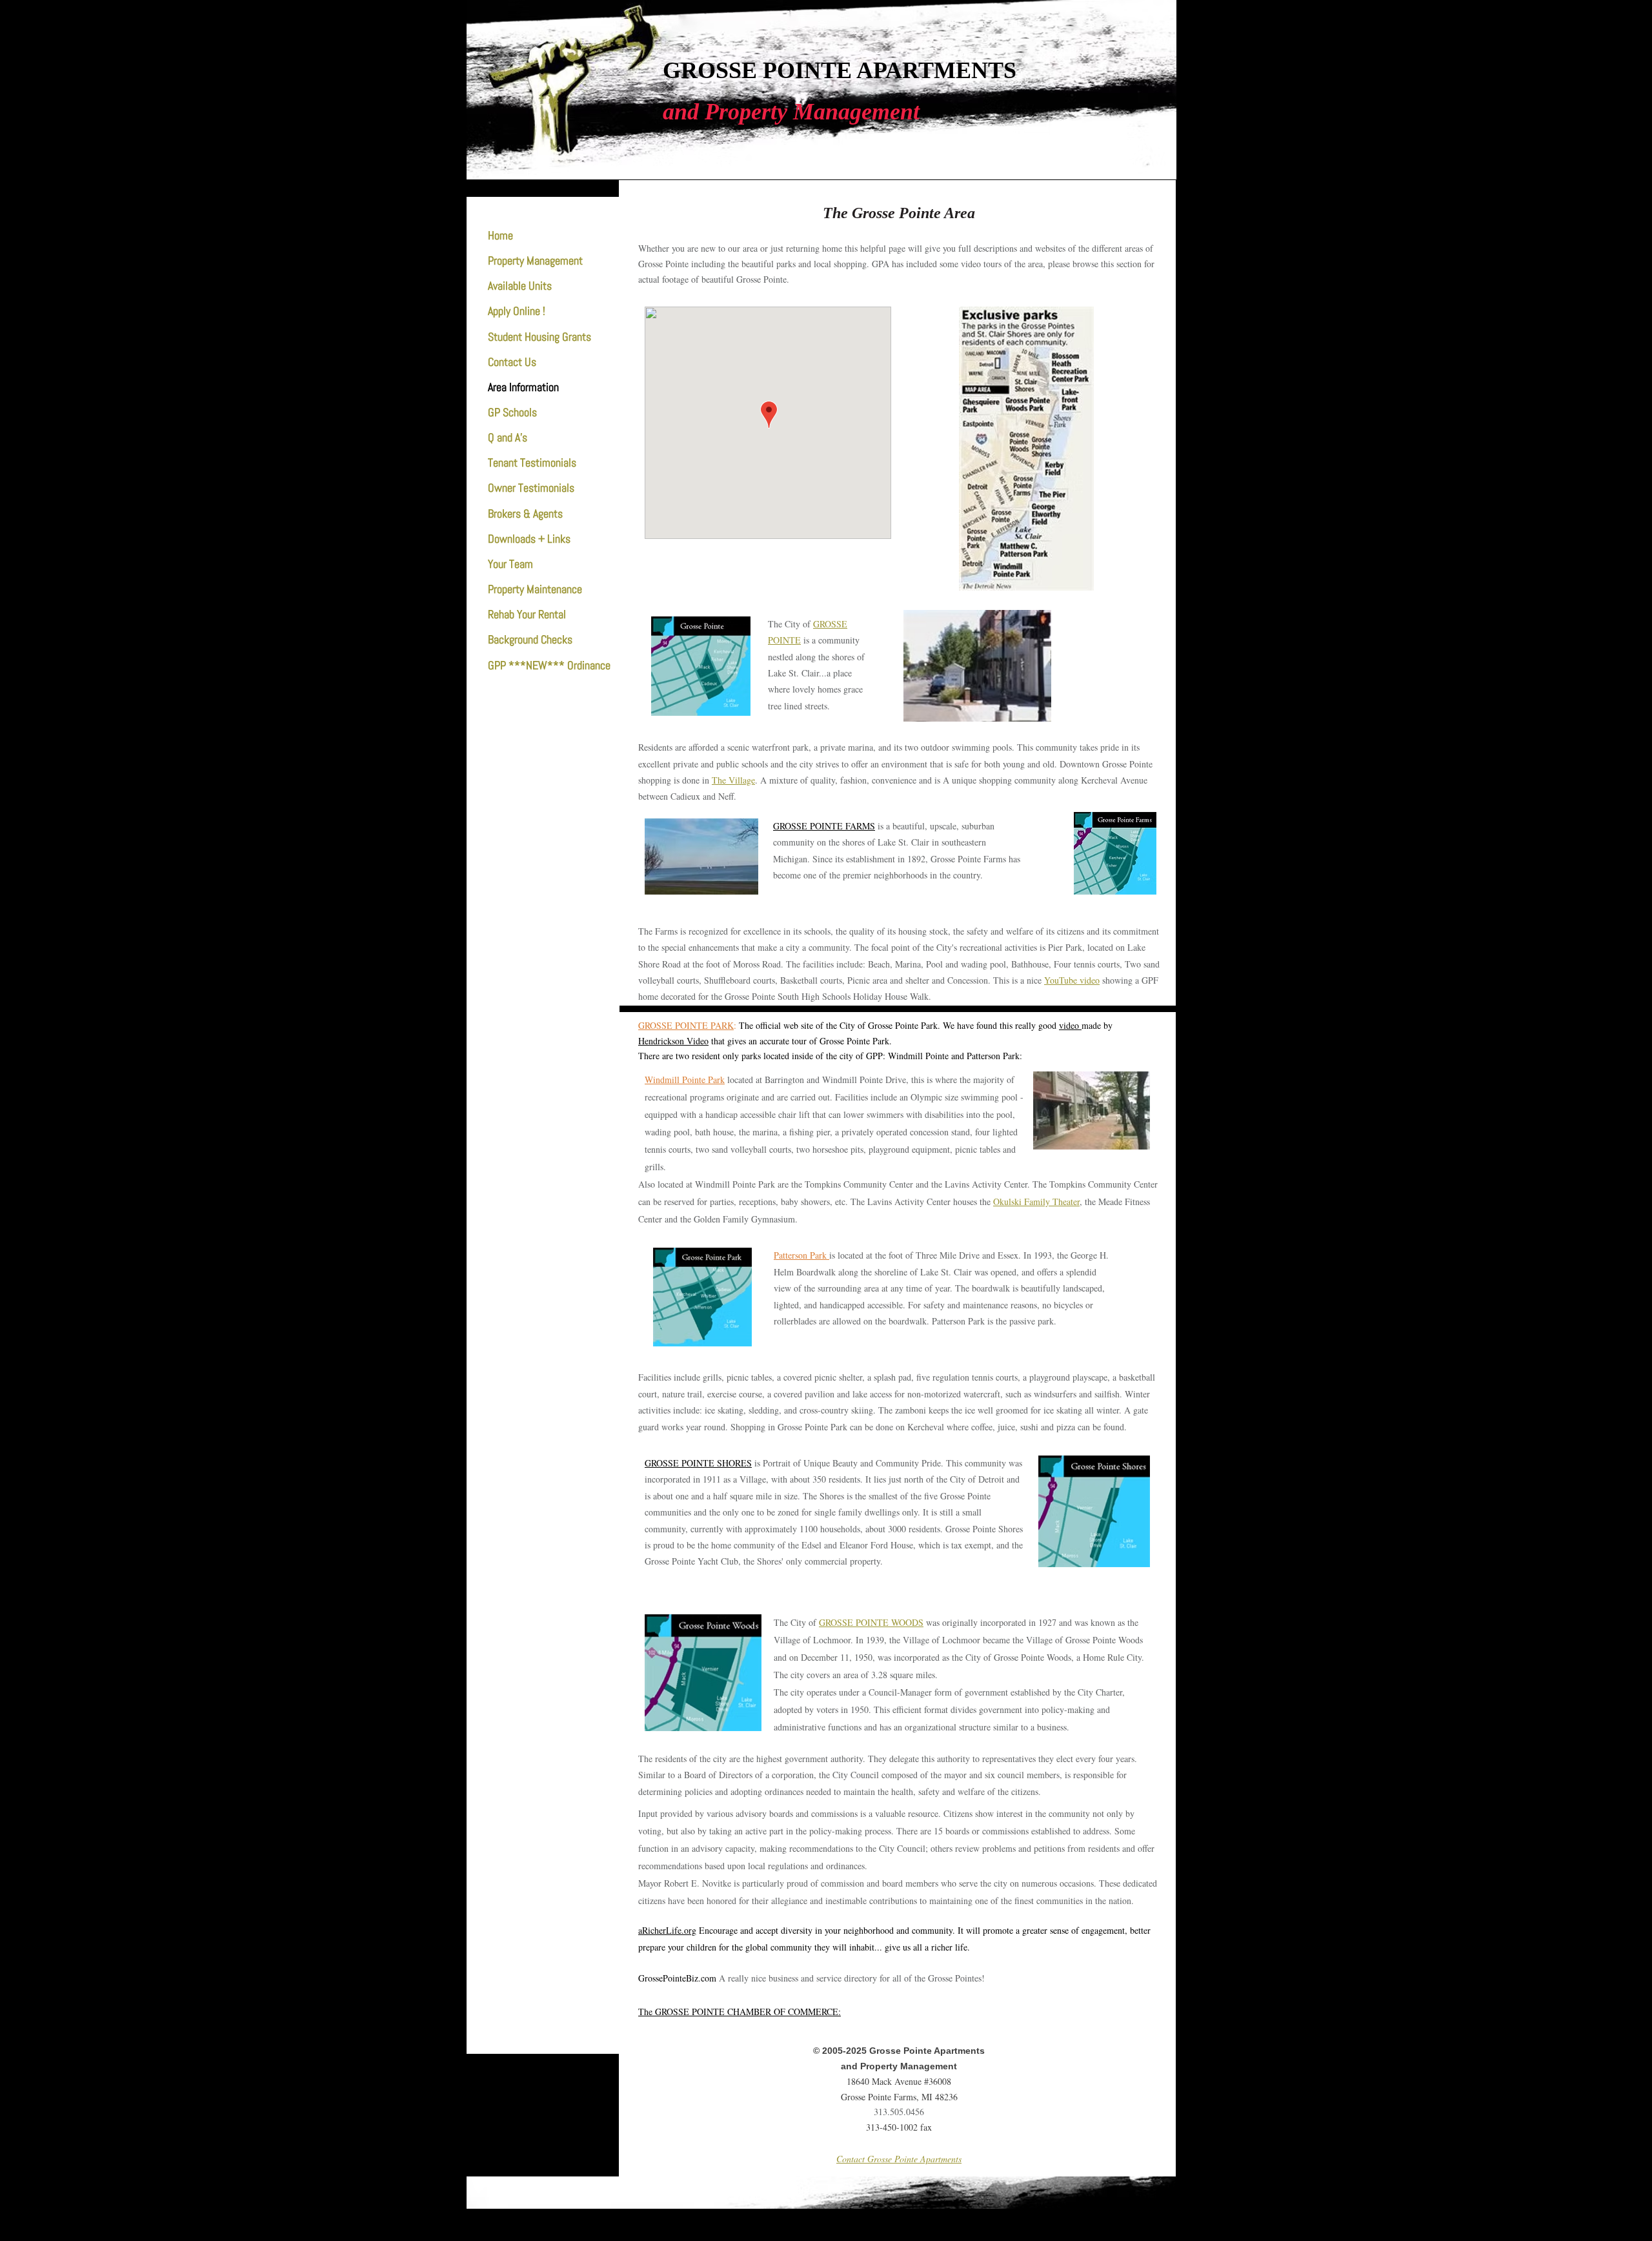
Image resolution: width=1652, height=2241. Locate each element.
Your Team (510, 564)
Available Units (520, 286)
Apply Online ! (517, 311)
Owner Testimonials (531, 488)
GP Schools (512, 412)
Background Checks (530, 639)
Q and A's (508, 437)
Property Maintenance (535, 589)
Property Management (535, 260)
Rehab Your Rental (527, 614)
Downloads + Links (529, 539)
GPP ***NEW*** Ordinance (549, 665)
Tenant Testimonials (532, 462)
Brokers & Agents (525, 513)
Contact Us (512, 362)
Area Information (523, 387)
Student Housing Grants (539, 337)
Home (500, 235)
